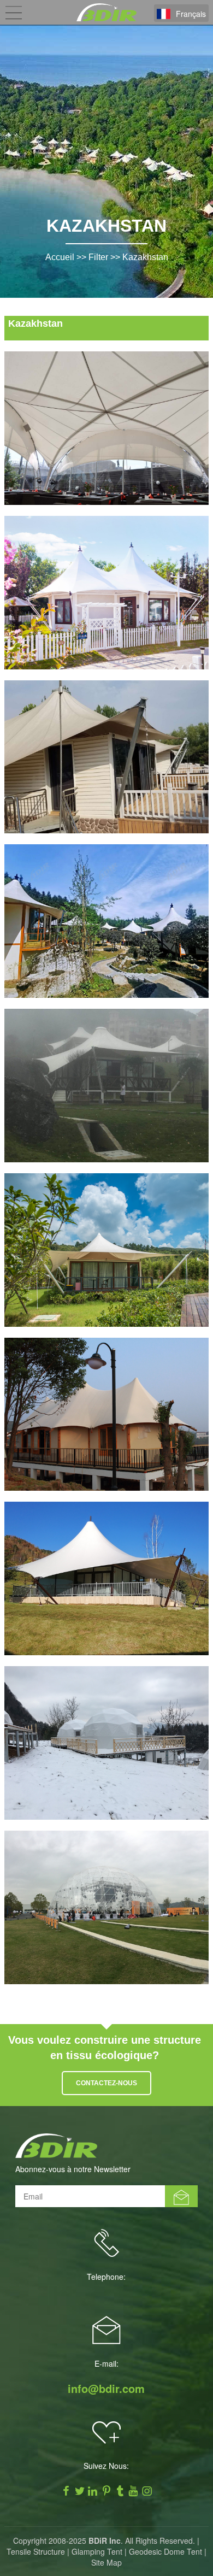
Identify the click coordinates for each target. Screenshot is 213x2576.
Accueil (60, 257)
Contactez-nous (106, 2083)
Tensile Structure (36, 2551)
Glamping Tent (97, 2551)
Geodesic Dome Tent (165, 2551)
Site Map (106, 2562)
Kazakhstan (145, 257)
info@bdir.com (106, 2389)
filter (98, 257)
